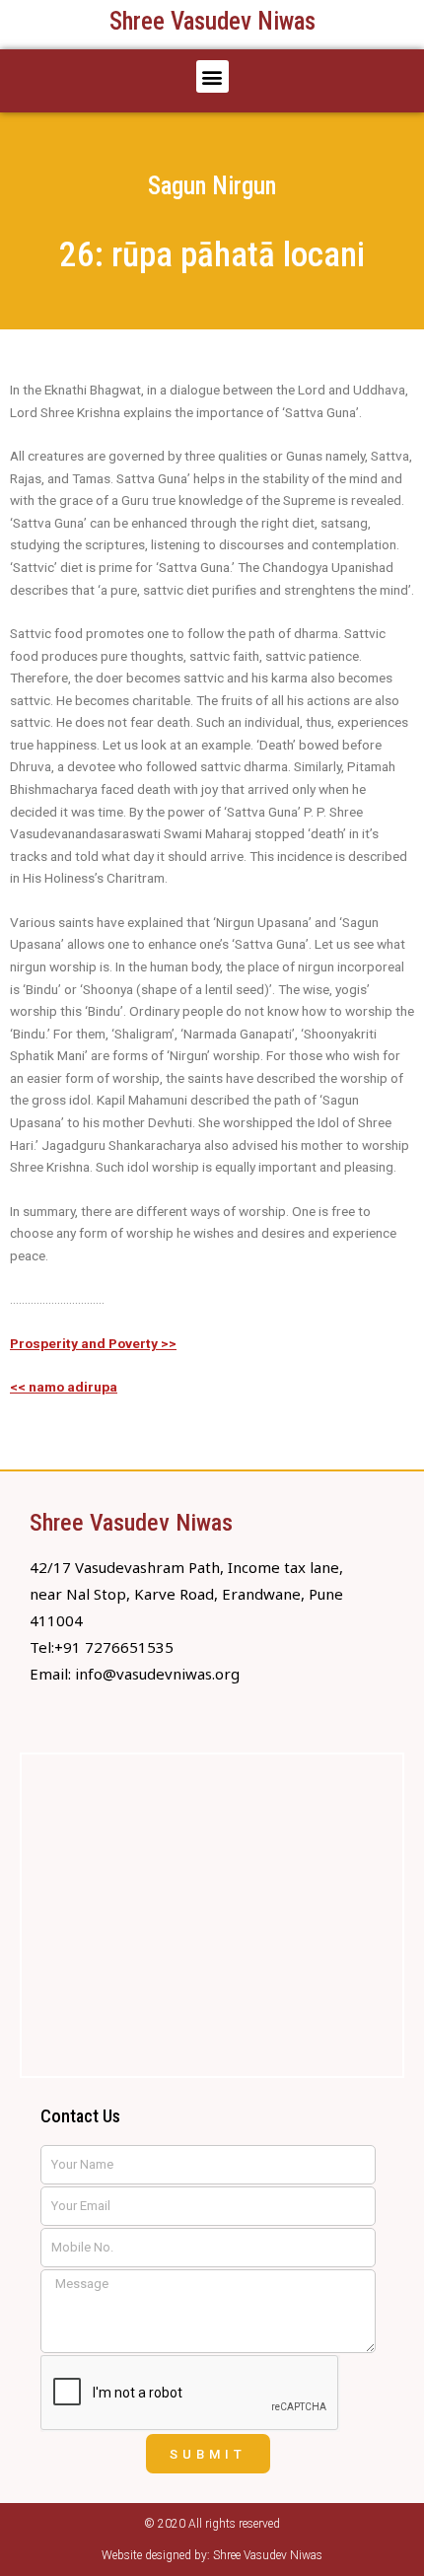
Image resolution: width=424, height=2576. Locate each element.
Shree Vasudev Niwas (212, 21)
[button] (212, 76)
